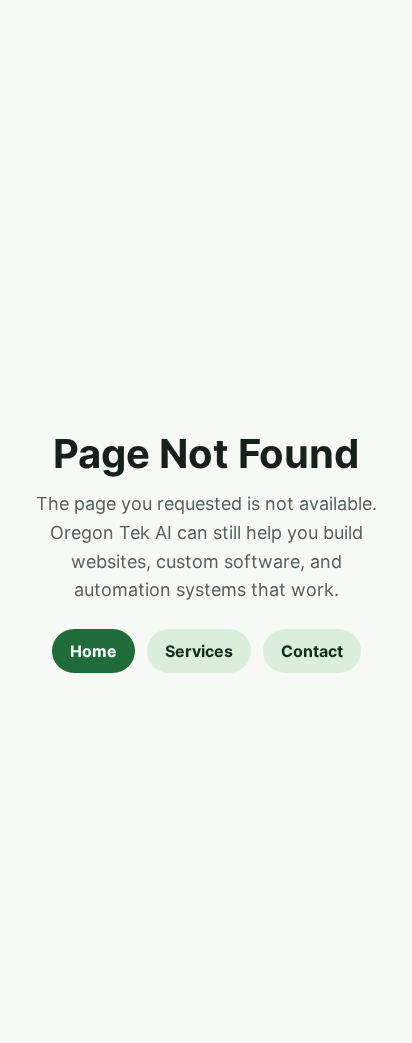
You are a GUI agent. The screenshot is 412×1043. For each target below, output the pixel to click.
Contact (312, 651)
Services (199, 651)
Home (93, 651)
